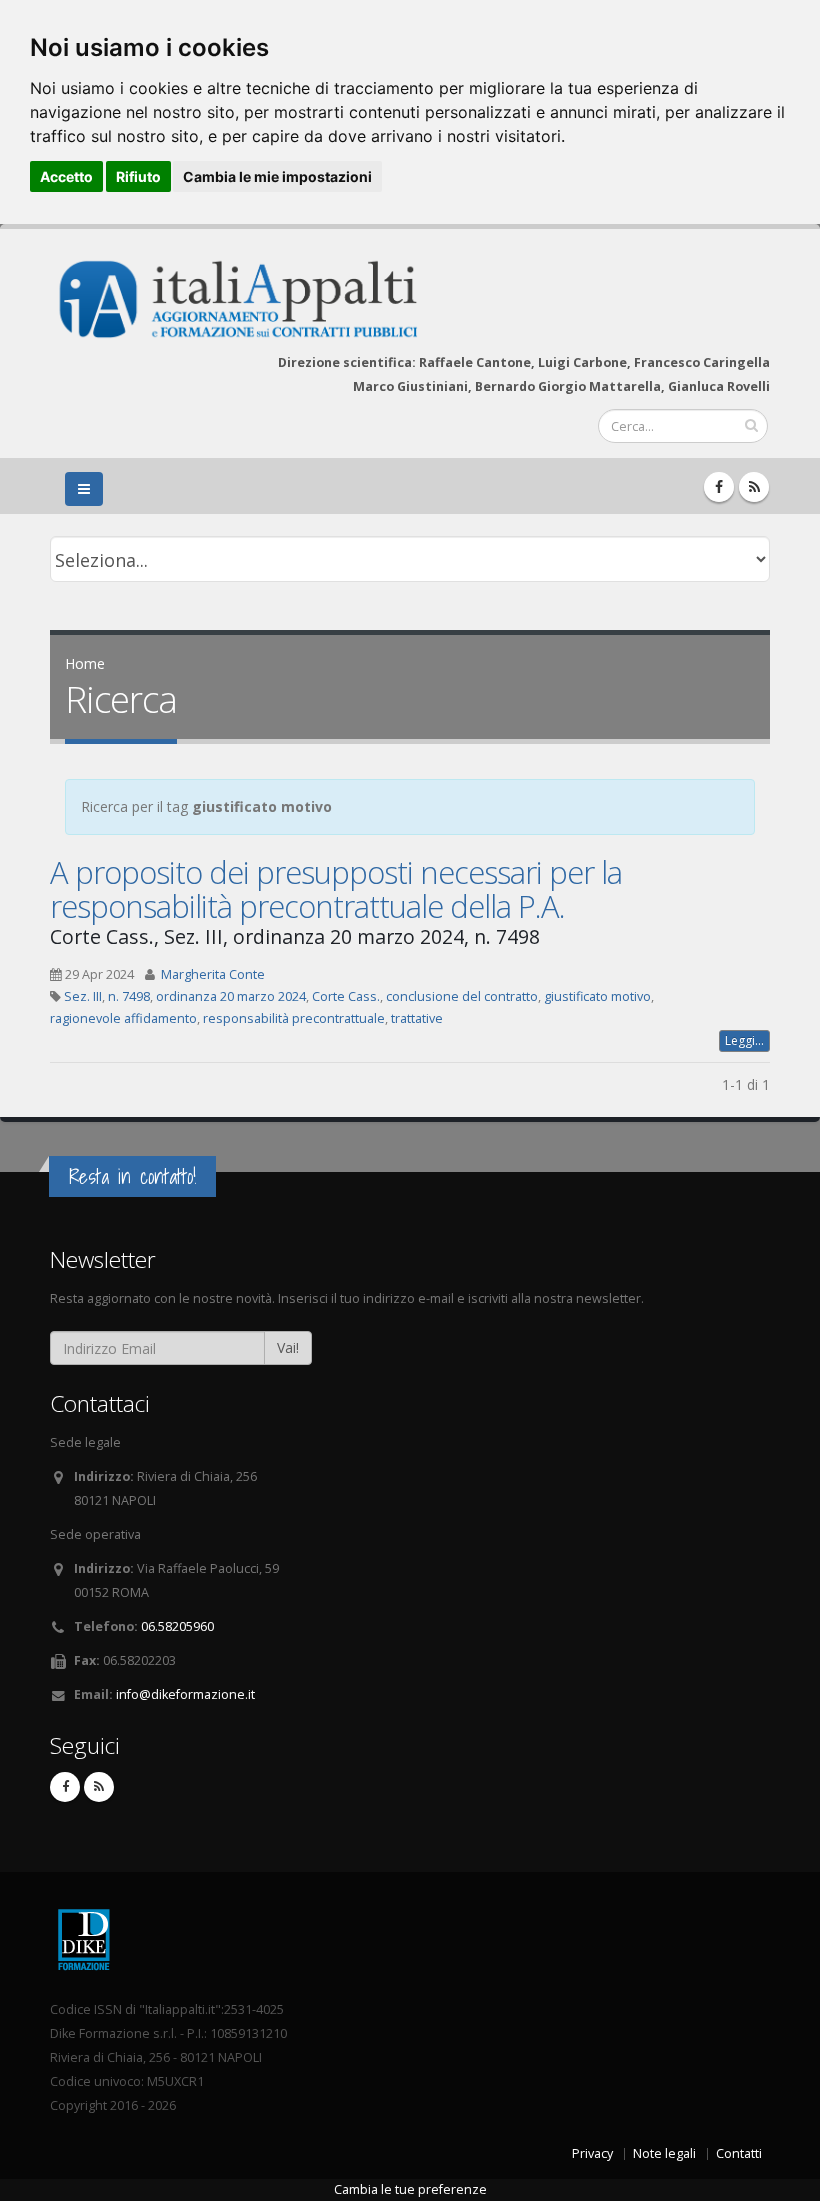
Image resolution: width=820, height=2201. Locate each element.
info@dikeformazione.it (185, 1694)
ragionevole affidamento (123, 1018)
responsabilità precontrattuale (294, 1018)
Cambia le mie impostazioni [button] (277, 176)
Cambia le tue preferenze (410, 2189)
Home (85, 663)
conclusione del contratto (462, 996)
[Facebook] (719, 487)
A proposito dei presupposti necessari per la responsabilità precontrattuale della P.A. (336, 889)
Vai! (288, 1347)
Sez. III (83, 996)
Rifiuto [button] (138, 176)
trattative (417, 1018)
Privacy (592, 2153)
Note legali (664, 2153)
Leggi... (744, 1040)
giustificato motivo (597, 996)
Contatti (739, 2153)
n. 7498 (129, 996)
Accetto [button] (66, 176)
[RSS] (754, 487)
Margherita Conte (213, 974)
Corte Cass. (346, 996)
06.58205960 (177, 1626)
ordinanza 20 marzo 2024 (231, 996)
